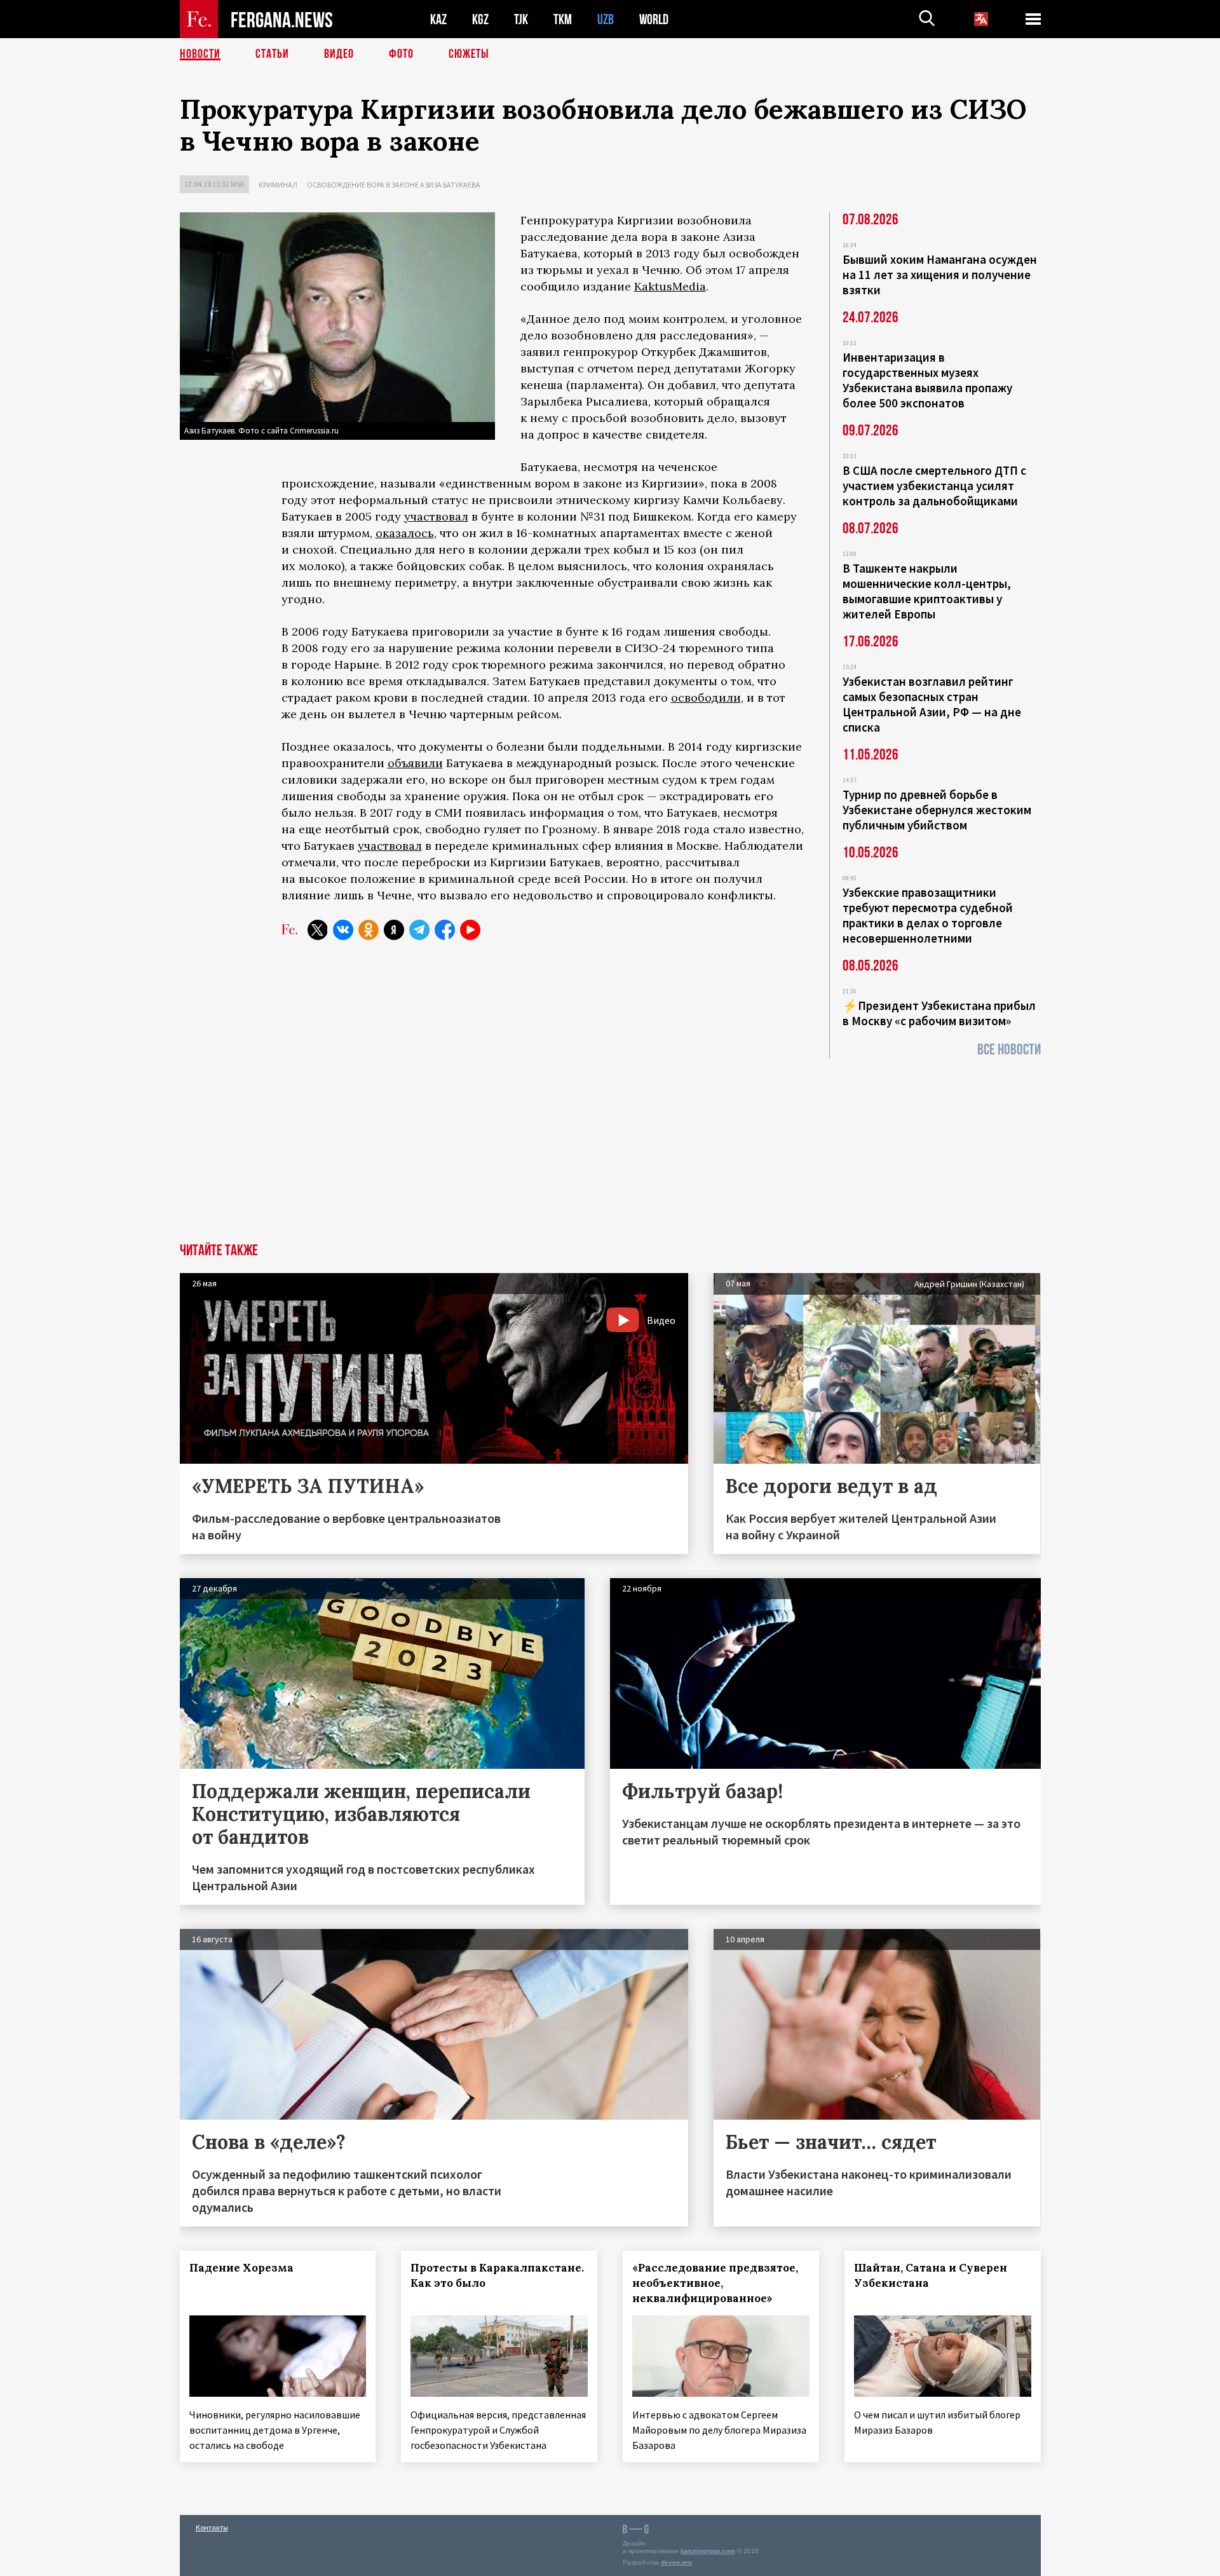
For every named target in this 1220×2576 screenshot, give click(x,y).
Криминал (278, 185)
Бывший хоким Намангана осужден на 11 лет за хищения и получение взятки (940, 275)
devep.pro (676, 2562)
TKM (563, 19)
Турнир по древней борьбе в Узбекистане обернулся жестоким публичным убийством (937, 810)
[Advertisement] (610, 1148)
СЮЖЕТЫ (469, 54)
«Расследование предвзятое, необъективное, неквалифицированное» (715, 2283)
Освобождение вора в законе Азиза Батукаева (394, 185)
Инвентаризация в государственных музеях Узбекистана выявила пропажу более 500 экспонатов (927, 380)
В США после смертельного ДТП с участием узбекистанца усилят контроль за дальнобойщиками (934, 486)
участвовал (436, 516)
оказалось (405, 533)
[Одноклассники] (369, 930)
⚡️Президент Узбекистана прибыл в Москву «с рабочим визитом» (939, 1013)
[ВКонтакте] (343, 930)
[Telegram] (419, 930)
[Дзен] (394, 930)
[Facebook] (445, 930)
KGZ (480, 19)
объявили (415, 763)
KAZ (438, 19)
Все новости (1009, 1050)
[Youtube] (470, 930)
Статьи (272, 54)
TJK (521, 19)
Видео (339, 54)
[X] (318, 930)
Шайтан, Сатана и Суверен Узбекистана (931, 2275)
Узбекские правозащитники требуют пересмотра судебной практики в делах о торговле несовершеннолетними (928, 915)
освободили (706, 698)
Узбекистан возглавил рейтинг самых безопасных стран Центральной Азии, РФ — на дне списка (932, 704)
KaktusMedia (670, 286)
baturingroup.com (708, 2551)
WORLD (654, 19)
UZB (606, 19)
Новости (200, 54)
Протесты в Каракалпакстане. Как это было (497, 2275)
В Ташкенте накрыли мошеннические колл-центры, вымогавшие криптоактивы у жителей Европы (927, 591)
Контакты (212, 2527)
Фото (401, 54)
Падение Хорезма (241, 2268)
